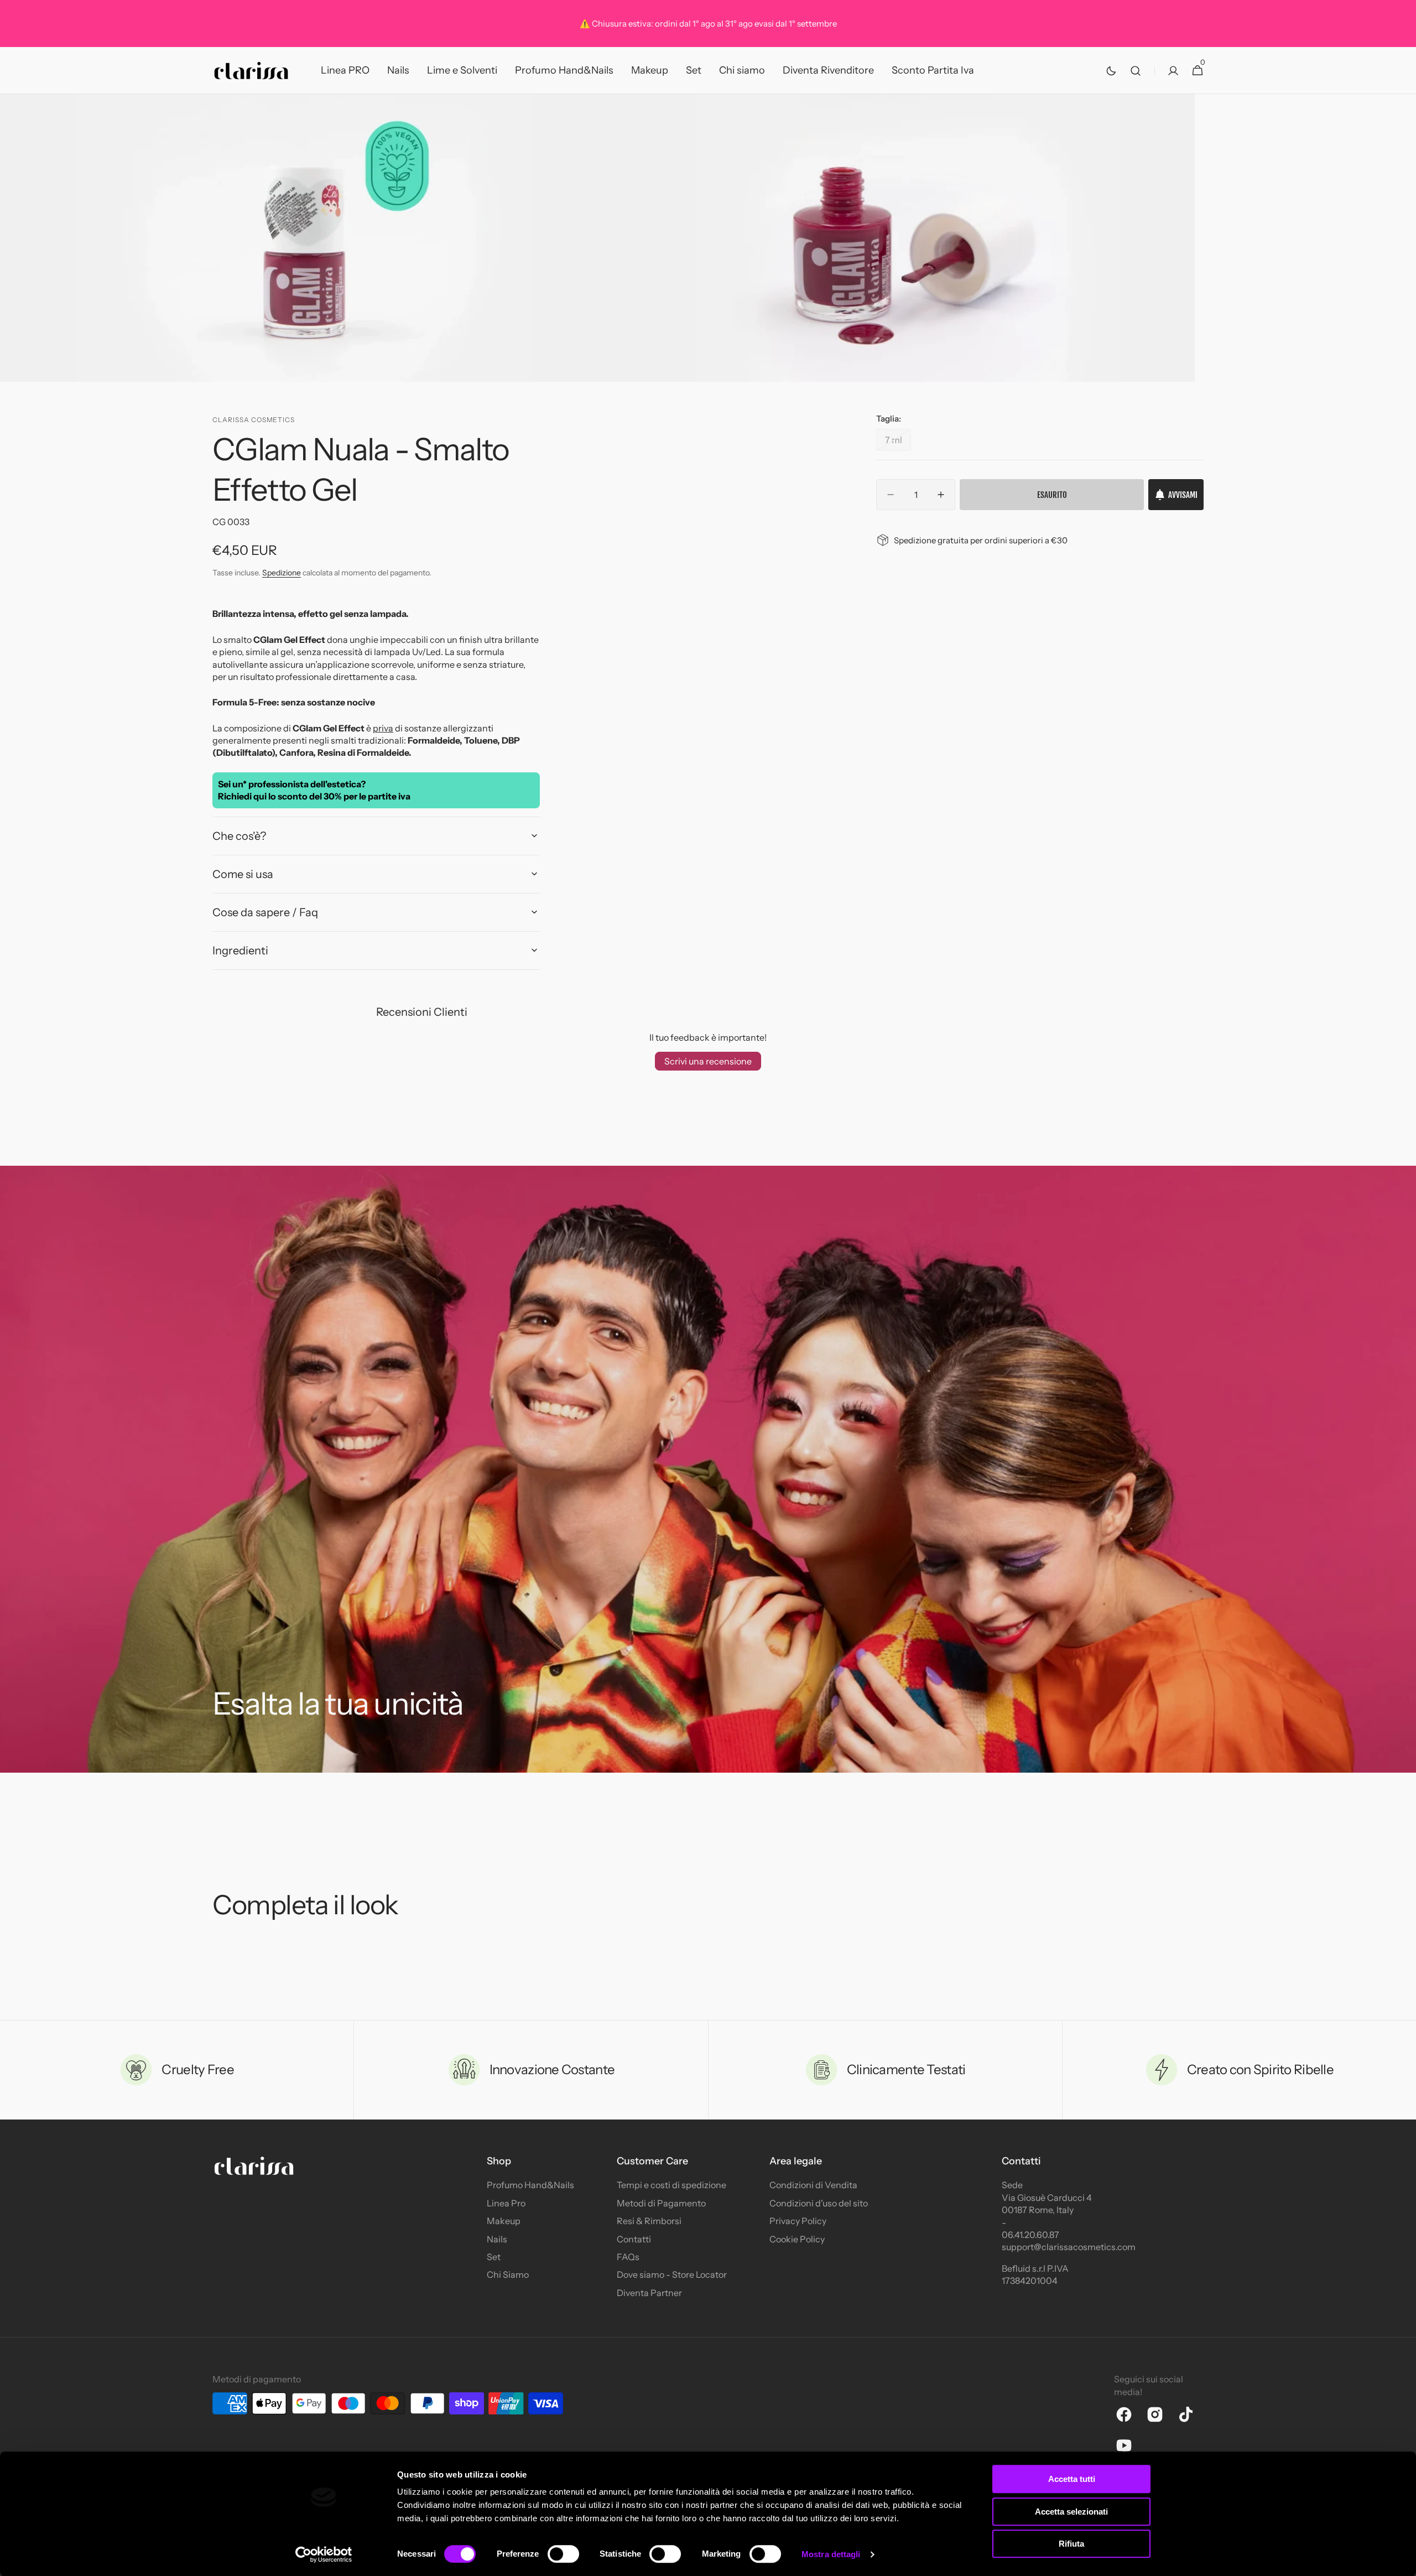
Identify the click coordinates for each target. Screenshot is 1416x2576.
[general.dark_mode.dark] (1111, 71)
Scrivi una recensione (708, 1061)
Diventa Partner (649, 2293)
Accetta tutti (1072, 2479)
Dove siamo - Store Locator (672, 2274)
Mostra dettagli (831, 2554)
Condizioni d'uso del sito (819, 2203)
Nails (497, 2239)
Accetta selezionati (1071, 2512)
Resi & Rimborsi (649, 2221)
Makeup (504, 2221)
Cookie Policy (797, 2239)
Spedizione (282, 573)
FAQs (628, 2257)
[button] (1136, 71)
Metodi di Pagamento (661, 2203)
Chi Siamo (508, 2274)
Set (494, 2257)
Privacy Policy (798, 2221)
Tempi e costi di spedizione (671, 2185)
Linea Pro (506, 2203)
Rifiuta (1071, 2544)
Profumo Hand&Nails (530, 2185)
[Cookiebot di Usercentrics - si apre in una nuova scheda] (324, 2554)
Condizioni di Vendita (813, 2185)
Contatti (634, 2239)
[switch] (563, 2554)
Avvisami (1183, 495)
